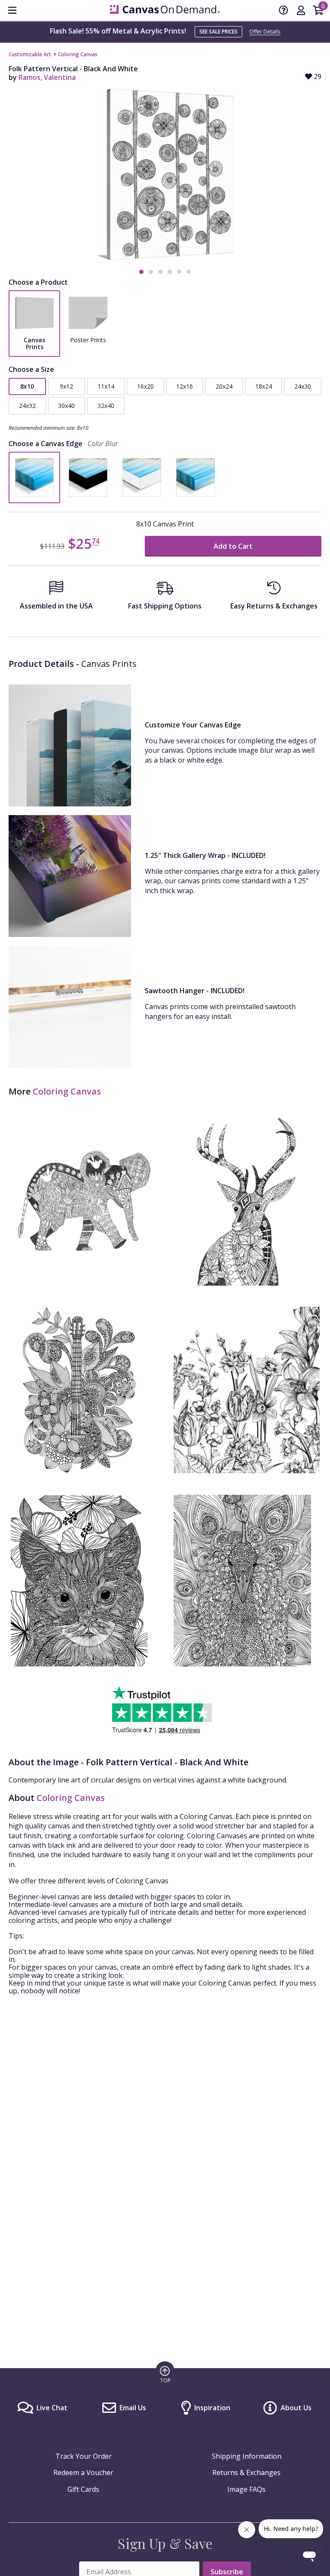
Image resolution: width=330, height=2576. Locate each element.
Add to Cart (233, 546)
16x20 (145, 386)
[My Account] (301, 11)
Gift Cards (83, 2489)
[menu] (12, 10)
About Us (296, 2408)
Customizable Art (30, 54)
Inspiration (212, 2408)
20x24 (224, 386)
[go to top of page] (165, 2374)
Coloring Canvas (78, 54)
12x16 (185, 386)
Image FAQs (246, 2489)
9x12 (66, 386)
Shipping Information (247, 2456)
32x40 (106, 406)
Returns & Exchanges (246, 2473)
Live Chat (52, 2408)
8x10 (27, 386)
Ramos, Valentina (47, 77)
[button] (141, 272)
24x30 (303, 386)
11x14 (106, 386)
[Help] (284, 11)
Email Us (133, 2408)
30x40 (66, 406)
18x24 (264, 386)
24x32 (27, 406)
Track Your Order (84, 2456)
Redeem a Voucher (83, 2473)
